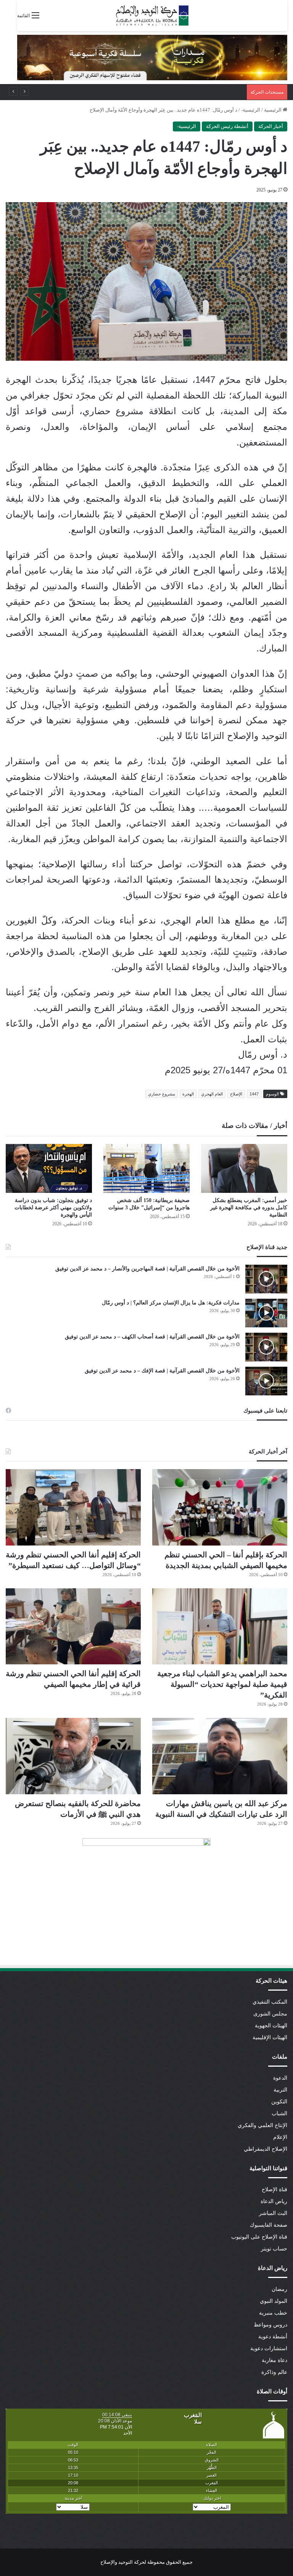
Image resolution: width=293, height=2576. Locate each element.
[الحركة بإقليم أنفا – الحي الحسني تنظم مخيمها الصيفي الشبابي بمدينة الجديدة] (220, 1507)
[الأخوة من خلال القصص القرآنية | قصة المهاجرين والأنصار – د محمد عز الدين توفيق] (266, 1279)
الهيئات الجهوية (271, 2026)
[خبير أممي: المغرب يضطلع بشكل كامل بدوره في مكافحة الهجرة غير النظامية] (244, 1168)
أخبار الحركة (271, 126)
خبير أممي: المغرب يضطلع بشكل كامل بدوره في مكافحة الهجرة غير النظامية (249, 1208)
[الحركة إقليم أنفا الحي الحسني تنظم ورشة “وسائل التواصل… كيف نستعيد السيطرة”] (73, 1507)
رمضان (279, 2289)
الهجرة (188, 1094)
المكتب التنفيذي (270, 2002)
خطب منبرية (273, 2313)
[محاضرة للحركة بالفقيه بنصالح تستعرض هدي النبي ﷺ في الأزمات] (73, 1756)
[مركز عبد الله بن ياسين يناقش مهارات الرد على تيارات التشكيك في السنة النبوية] (220, 1756)
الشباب (279, 2113)
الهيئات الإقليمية (270, 2037)
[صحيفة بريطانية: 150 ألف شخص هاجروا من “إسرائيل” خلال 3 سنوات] (146, 1168)
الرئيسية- (251, 110)
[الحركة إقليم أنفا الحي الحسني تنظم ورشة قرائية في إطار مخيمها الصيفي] (73, 1627)
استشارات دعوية (269, 2348)
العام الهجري (212, 1094)
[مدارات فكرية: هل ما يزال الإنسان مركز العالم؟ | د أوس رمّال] (266, 1313)
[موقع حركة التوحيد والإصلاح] (152, 15)
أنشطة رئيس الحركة (227, 126)
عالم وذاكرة (274, 2372)
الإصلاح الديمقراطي (266, 2149)
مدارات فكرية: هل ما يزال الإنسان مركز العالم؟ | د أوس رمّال (171, 1303)
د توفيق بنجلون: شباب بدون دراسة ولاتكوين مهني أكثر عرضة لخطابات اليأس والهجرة (53, 1208)
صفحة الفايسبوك (269, 2225)
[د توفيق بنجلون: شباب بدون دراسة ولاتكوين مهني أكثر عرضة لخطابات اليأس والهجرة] (49, 1168)
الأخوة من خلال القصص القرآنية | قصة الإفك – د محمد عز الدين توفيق (162, 1371)
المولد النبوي (274, 2301)
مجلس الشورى (270, 2014)
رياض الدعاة (274, 2201)
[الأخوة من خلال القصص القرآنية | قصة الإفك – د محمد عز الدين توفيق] (266, 1381)
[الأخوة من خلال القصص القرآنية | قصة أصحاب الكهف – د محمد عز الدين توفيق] (266, 1347)
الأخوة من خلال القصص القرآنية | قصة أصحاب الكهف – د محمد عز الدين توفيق (152, 1337)
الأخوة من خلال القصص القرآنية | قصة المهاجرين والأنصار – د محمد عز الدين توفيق (147, 1269)
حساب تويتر (274, 2249)
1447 (254, 1094)
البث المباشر (273, 2213)
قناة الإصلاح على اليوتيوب (259, 2237)
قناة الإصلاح (274, 2190)
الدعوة (280, 2078)
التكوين (279, 2102)
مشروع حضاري (162, 1094)
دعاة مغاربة (274, 2360)
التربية (280, 2090)
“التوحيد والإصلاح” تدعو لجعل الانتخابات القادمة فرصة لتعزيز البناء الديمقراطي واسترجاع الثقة (146, 92)
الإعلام (280, 2137)
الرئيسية (273, 110)
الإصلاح (236, 1094)
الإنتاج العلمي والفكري (262, 2125)
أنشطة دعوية (273, 2337)
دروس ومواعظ (270, 2325)
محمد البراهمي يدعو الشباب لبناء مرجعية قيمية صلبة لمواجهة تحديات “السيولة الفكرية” (222, 1684)
